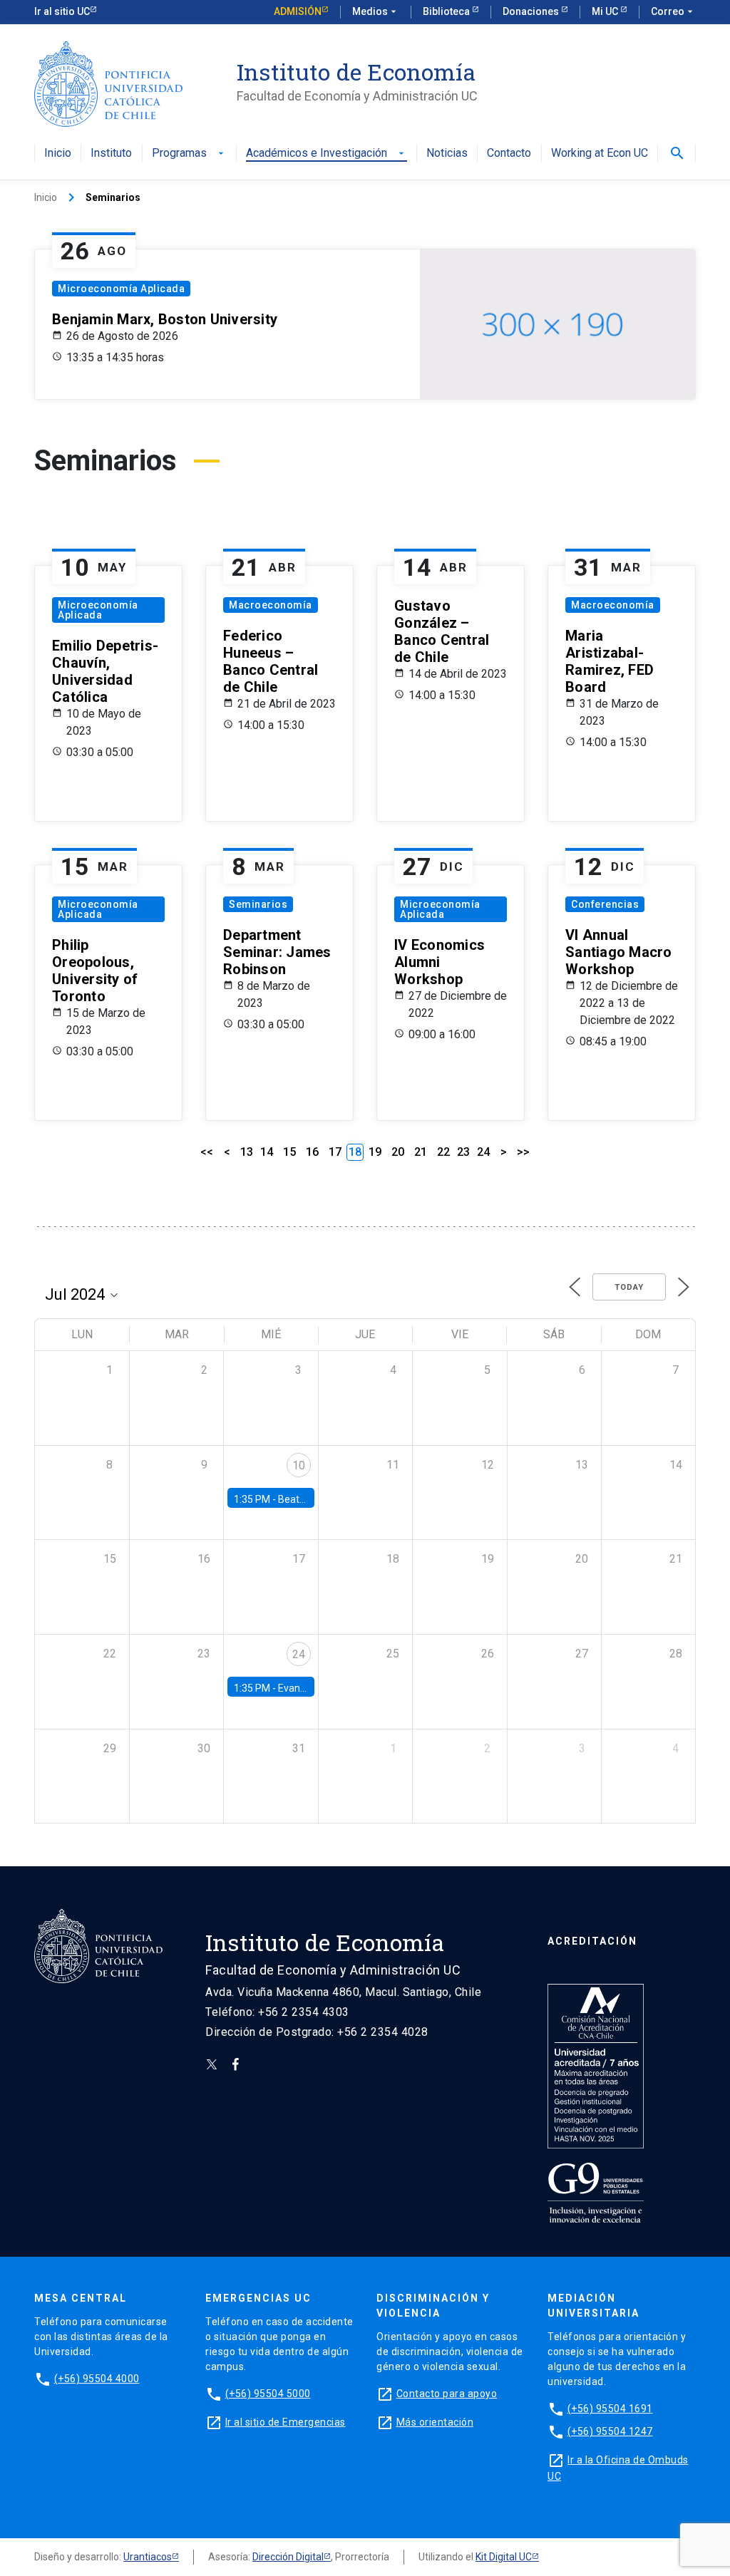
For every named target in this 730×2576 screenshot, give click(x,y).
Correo (673, 11)
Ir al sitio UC (62, 11)
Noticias (447, 154)
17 (335, 1152)
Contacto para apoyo (447, 2394)
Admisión (298, 11)
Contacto (509, 154)
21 (421, 1152)
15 (289, 1152)
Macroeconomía (271, 605)
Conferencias (605, 904)
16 (312, 1152)
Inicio (58, 154)
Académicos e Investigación (327, 154)
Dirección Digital (288, 2557)
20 (398, 1152)
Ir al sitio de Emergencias (286, 2422)
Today (629, 1287)
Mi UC (606, 11)
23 (463, 1152)
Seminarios (258, 904)
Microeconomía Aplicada (121, 289)
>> (523, 1152)
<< (207, 1152)
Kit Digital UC (504, 2557)
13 (247, 1152)
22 (443, 1152)
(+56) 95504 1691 (610, 2409)
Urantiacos (148, 2557)
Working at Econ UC (600, 154)
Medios (376, 11)
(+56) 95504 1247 (610, 2431)
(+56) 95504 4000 (97, 2379)
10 (299, 1465)
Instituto (111, 154)
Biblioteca (447, 11)
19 (375, 1152)
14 (267, 1152)
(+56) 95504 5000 (268, 2394)
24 (483, 1152)
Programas (189, 154)
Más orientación (435, 2422)
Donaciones (532, 11)
